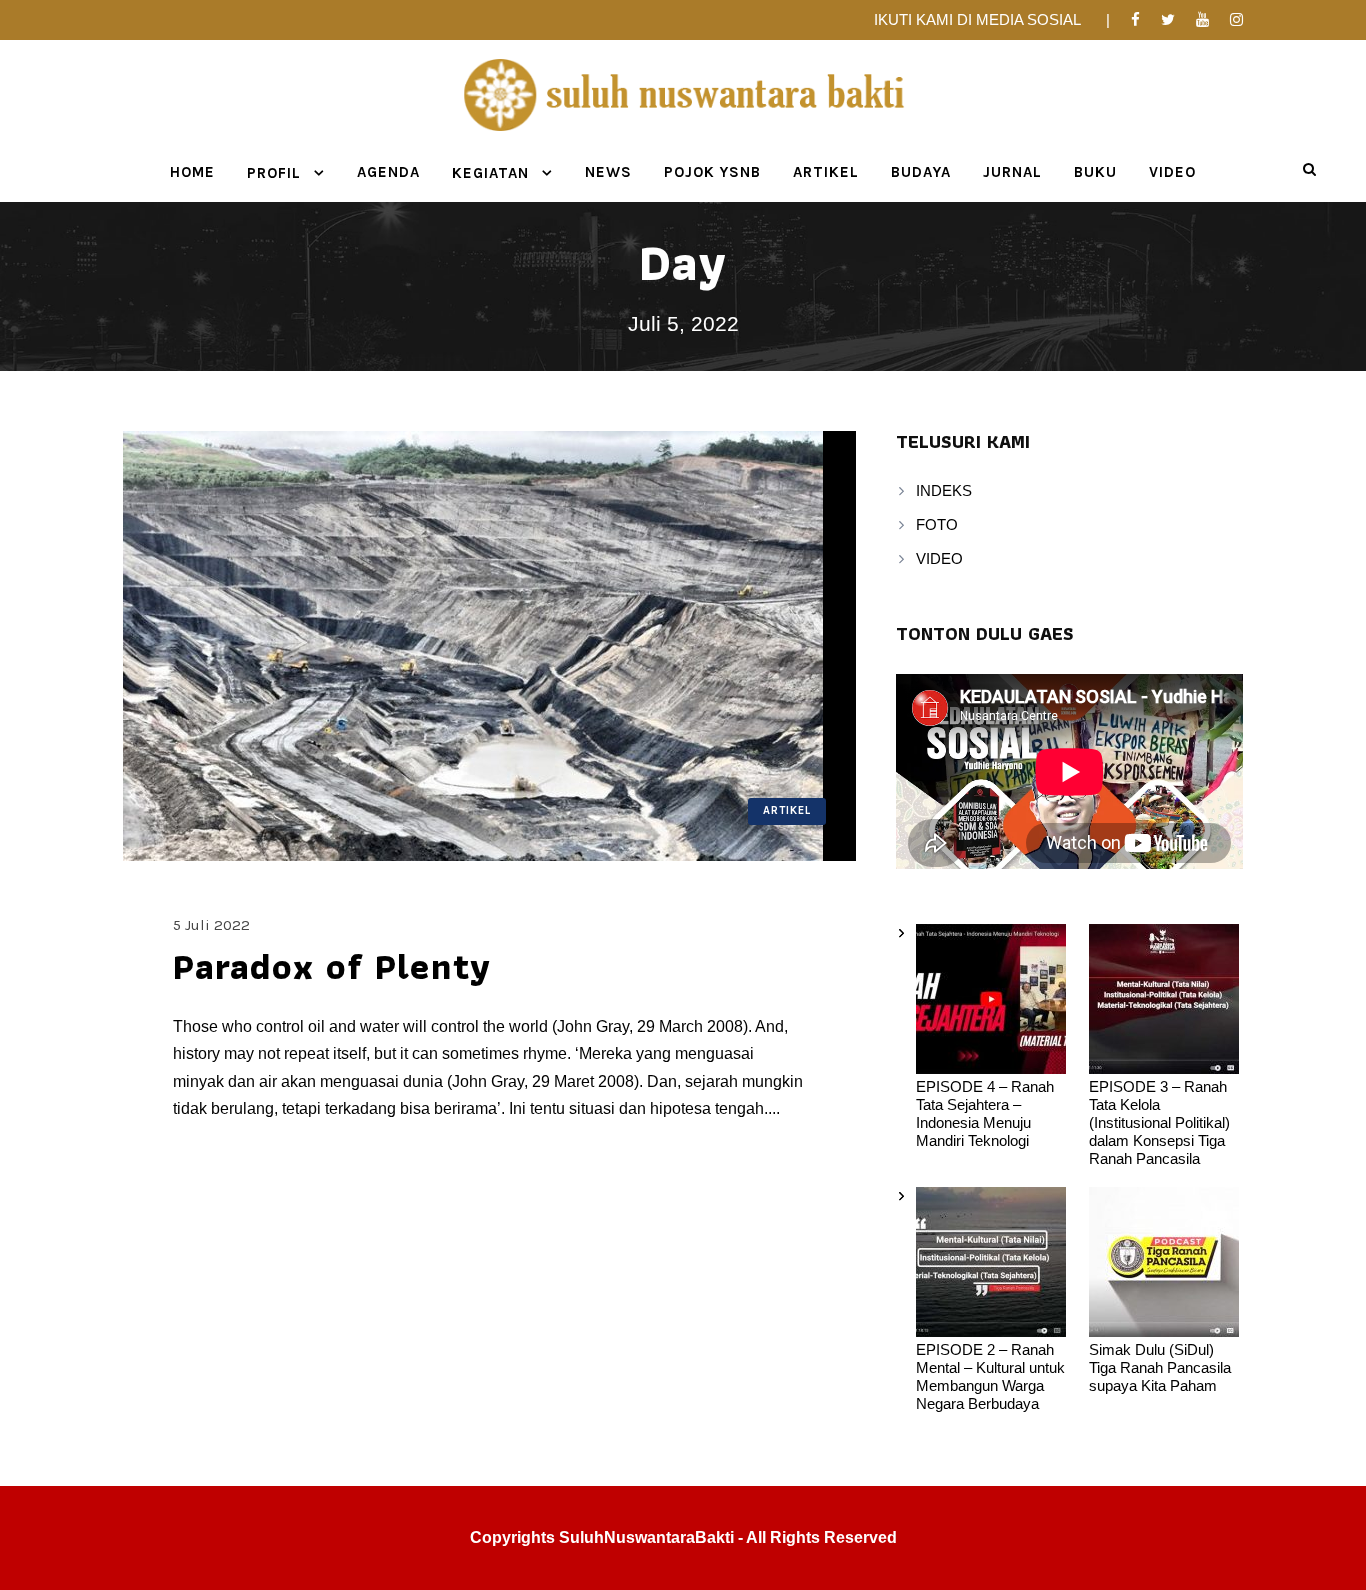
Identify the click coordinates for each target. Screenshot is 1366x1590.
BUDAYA (921, 172)
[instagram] (1236, 19)
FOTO (937, 524)
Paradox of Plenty (332, 966)
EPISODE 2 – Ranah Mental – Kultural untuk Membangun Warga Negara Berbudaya (990, 1376)
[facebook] (1135, 19)
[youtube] (1202, 19)
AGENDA (388, 172)
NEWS (608, 172)
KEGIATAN (490, 173)
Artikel (787, 810)
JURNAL (1012, 172)
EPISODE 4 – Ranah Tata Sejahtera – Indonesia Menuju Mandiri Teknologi (985, 1113)
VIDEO (1172, 172)
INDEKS (944, 490)
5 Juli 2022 (211, 925)
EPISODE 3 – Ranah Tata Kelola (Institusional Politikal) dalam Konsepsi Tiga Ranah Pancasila (1159, 1122)
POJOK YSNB (712, 172)
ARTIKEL (826, 172)
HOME (192, 172)
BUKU (1095, 172)
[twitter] (1168, 19)
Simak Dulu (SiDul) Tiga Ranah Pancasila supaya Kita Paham (1160, 1367)
